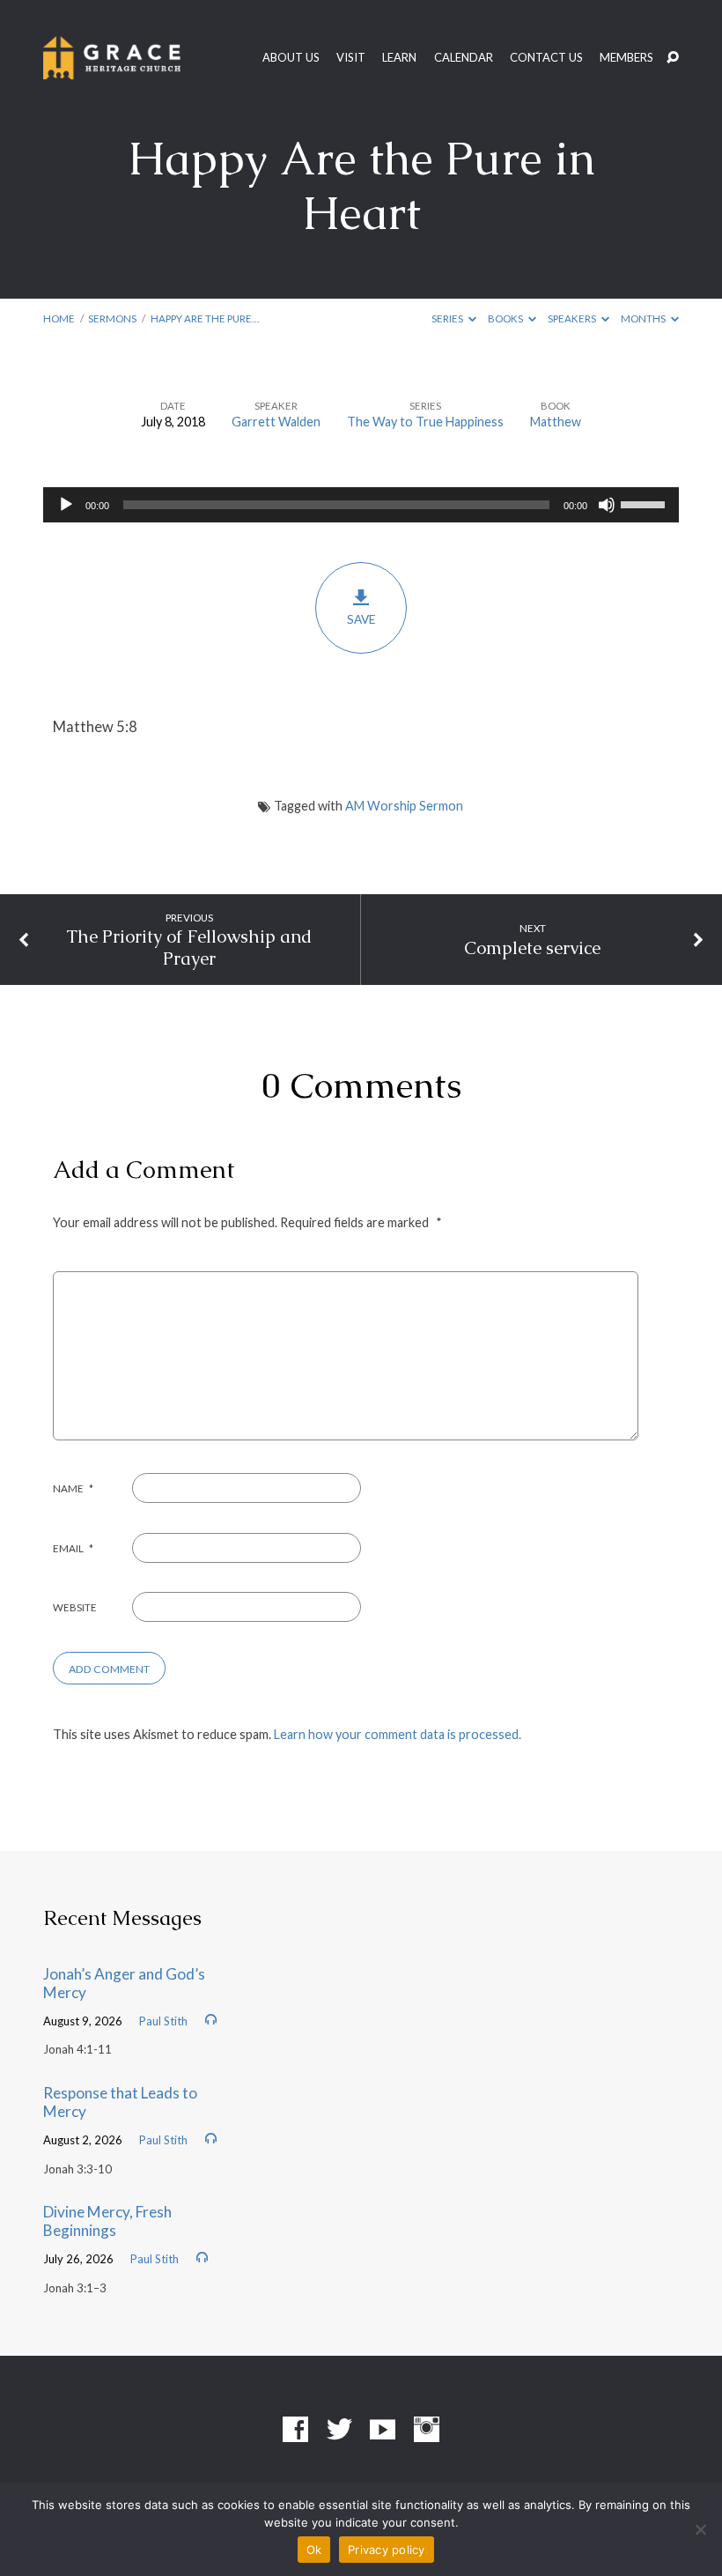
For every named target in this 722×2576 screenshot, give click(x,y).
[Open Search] (673, 58)
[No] (700, 2529)
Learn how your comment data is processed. (398, 1734)
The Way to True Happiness (425, 422)
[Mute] (607, 505)
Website (75, 1607)
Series (448, 318)
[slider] (645, 503)
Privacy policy (387, 2550)
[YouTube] (383, 2430)
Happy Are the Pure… (205, 318)
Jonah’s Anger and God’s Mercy (124, 1983)
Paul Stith (163, 2021)
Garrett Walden (276, 422)
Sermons (112, 318)
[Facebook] (295, 2430)
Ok (314, 2550)
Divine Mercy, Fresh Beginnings (107, 2221)
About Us (291, 58)
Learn (399, 58)
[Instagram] (427, 2430)
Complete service (532, 948)
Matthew (556, 422)
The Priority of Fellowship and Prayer (189, 947)
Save (361, 619)
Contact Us (546, 58)
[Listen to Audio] (211, 2020)
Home (59, 318)
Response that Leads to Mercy (120, 2102)
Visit (351, 58)
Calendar (464, 58)
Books (506, 318)
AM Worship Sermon (404, 806)
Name (73, 1488)
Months (644, 318)
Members (626, 58)
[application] (361, 505)
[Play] (66, 505)
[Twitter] (339, 2430)
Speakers (573, 318)
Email (73, 1548)
